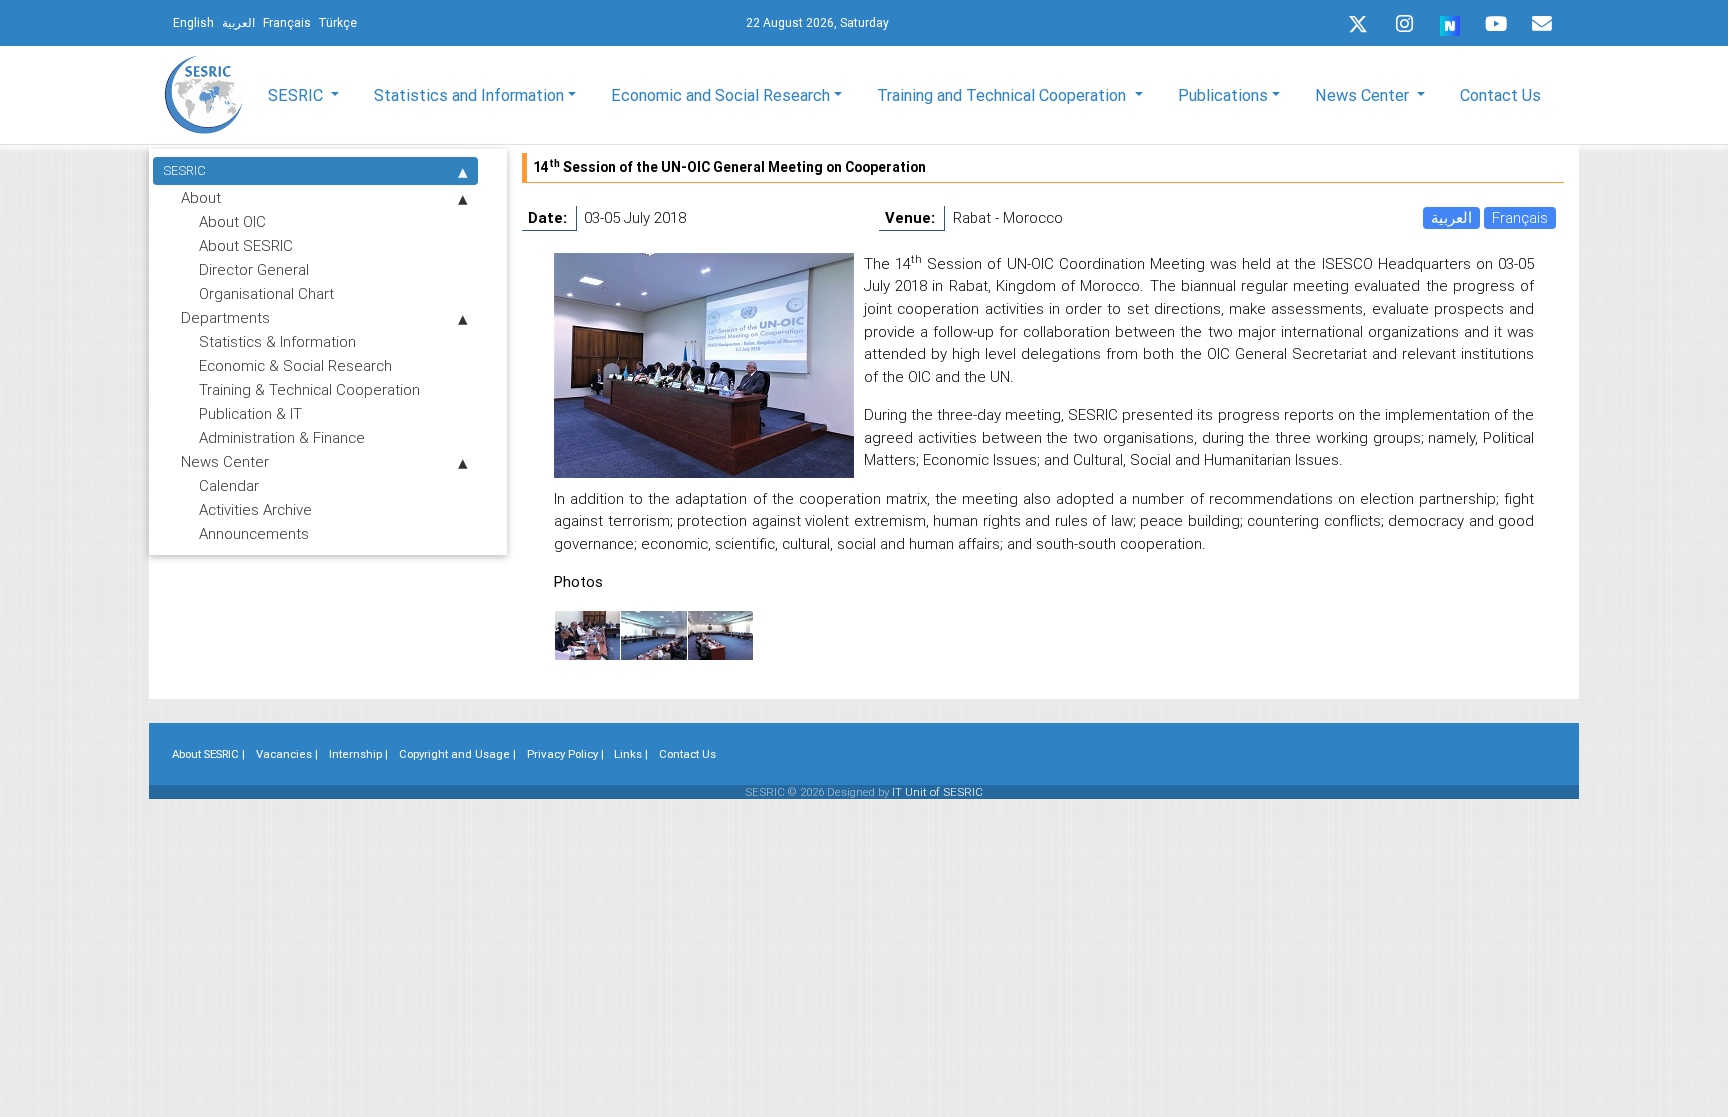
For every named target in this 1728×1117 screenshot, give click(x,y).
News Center (225, 461)
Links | (631, 754)
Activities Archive (255, 509)
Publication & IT (250, 413)
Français (1520, 217)
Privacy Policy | (565, 754)
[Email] (1542, 24)
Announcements (254, 533)
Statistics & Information (277, 341)
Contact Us (1500, 95)
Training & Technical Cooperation (309, 389)
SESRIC (184, 170)
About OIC (232, 221)
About (201, 197)
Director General (254, 269)
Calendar (229, 485)
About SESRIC (246, 245)
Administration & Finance (282, 437)
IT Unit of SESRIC (937, 792)
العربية (1451, 217)
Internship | (358, 754)
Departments (225, 317)
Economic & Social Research (295, 365)
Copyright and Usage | (457, 754)
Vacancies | (287, 754)
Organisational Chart (266, 293)
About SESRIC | (208, 754)
